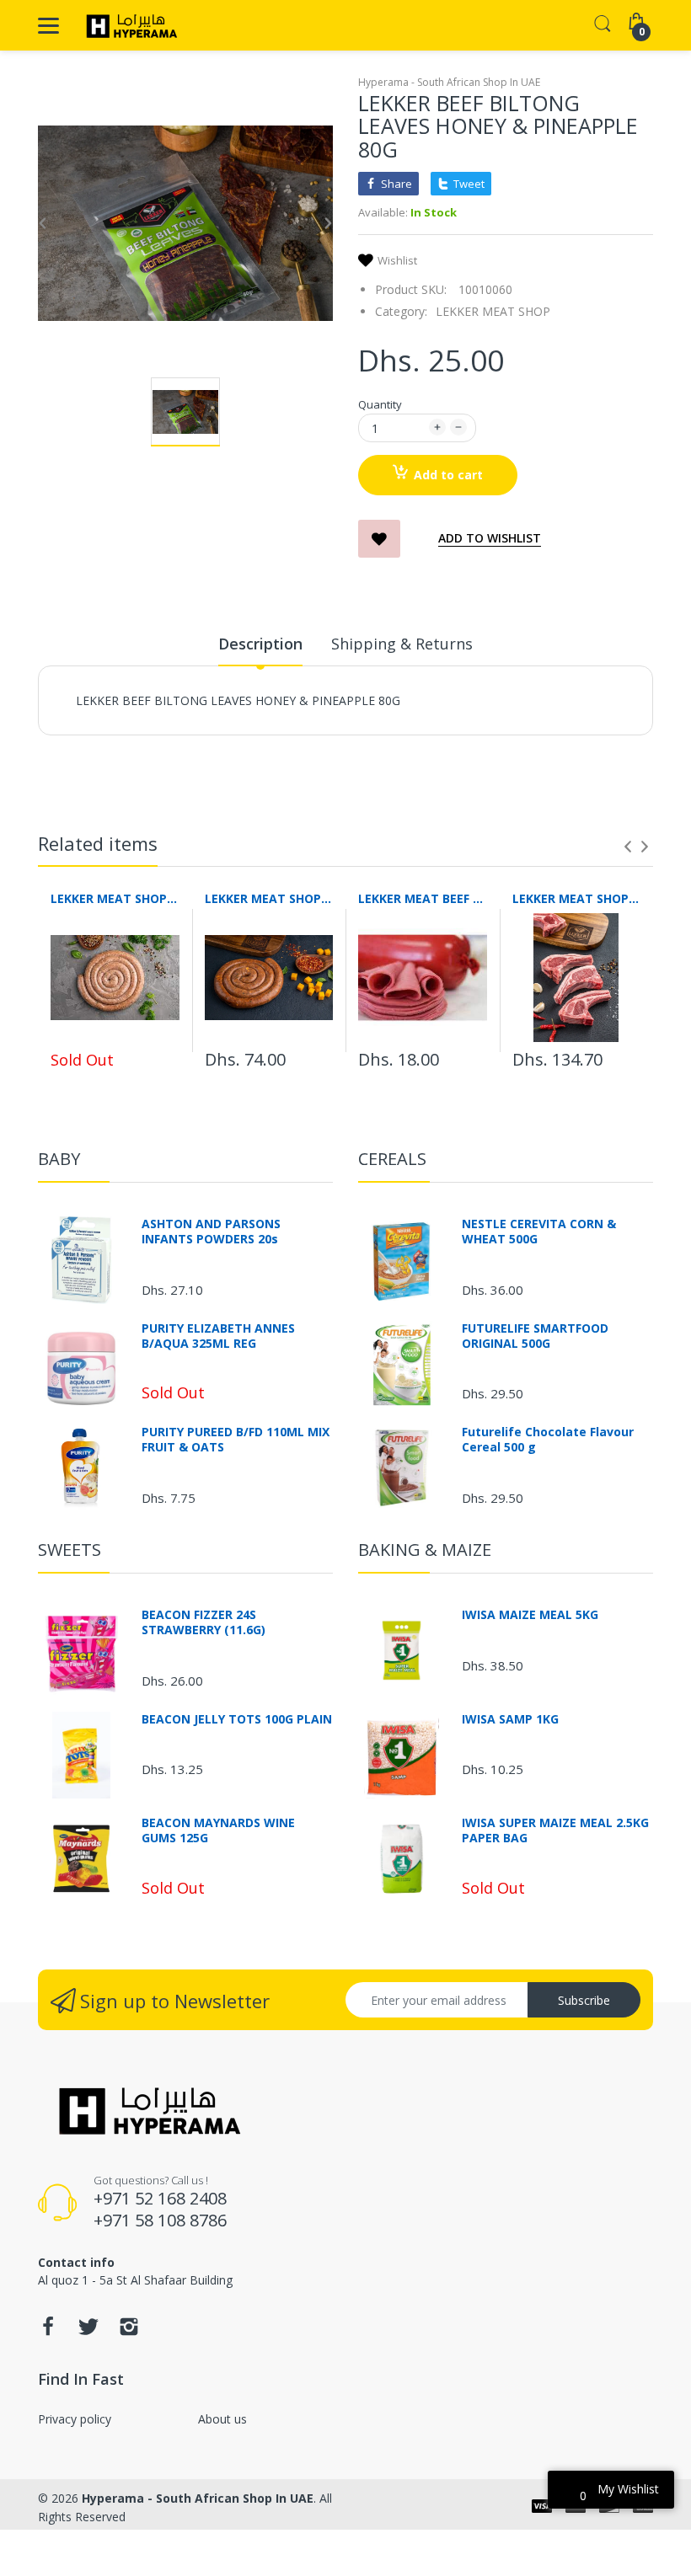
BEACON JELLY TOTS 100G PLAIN (237, 1719)
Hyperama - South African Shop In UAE (449, 82)
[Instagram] (129, 2331)
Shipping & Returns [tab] (402, 644)
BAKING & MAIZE (425, 1550)
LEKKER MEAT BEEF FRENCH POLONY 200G (423, 898)
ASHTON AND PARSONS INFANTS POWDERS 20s (211, 1232)
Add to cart (448, 475)
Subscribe (584, 2000)
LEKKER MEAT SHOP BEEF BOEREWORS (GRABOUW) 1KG (269, 898)
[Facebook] (48, 2331)
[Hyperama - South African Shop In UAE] (129, 25)
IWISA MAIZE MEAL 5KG (530, 1615)
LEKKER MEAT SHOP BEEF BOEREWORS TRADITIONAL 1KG (115, 898)
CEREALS (392, 1159)
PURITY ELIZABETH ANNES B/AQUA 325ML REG (218, 1336)
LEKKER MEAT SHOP (493, 311)
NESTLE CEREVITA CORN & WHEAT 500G (539, 1232)
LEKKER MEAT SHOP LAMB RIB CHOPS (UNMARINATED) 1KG (577, 898)
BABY (59, 1159)
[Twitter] (88, 2331)
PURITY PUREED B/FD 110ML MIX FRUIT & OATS (236, 1440)
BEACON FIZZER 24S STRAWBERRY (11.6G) (204, 1622)
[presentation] (628, 847)
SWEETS (70, 1550)
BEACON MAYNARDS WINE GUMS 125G (218, 1830)
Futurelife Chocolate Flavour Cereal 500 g (548, 1440)
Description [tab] (260, 644)
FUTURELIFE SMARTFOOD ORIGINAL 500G (535, 1336)
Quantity (380, 404)
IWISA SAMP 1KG (510, 1719)
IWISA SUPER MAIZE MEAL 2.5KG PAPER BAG (555, 1830)
